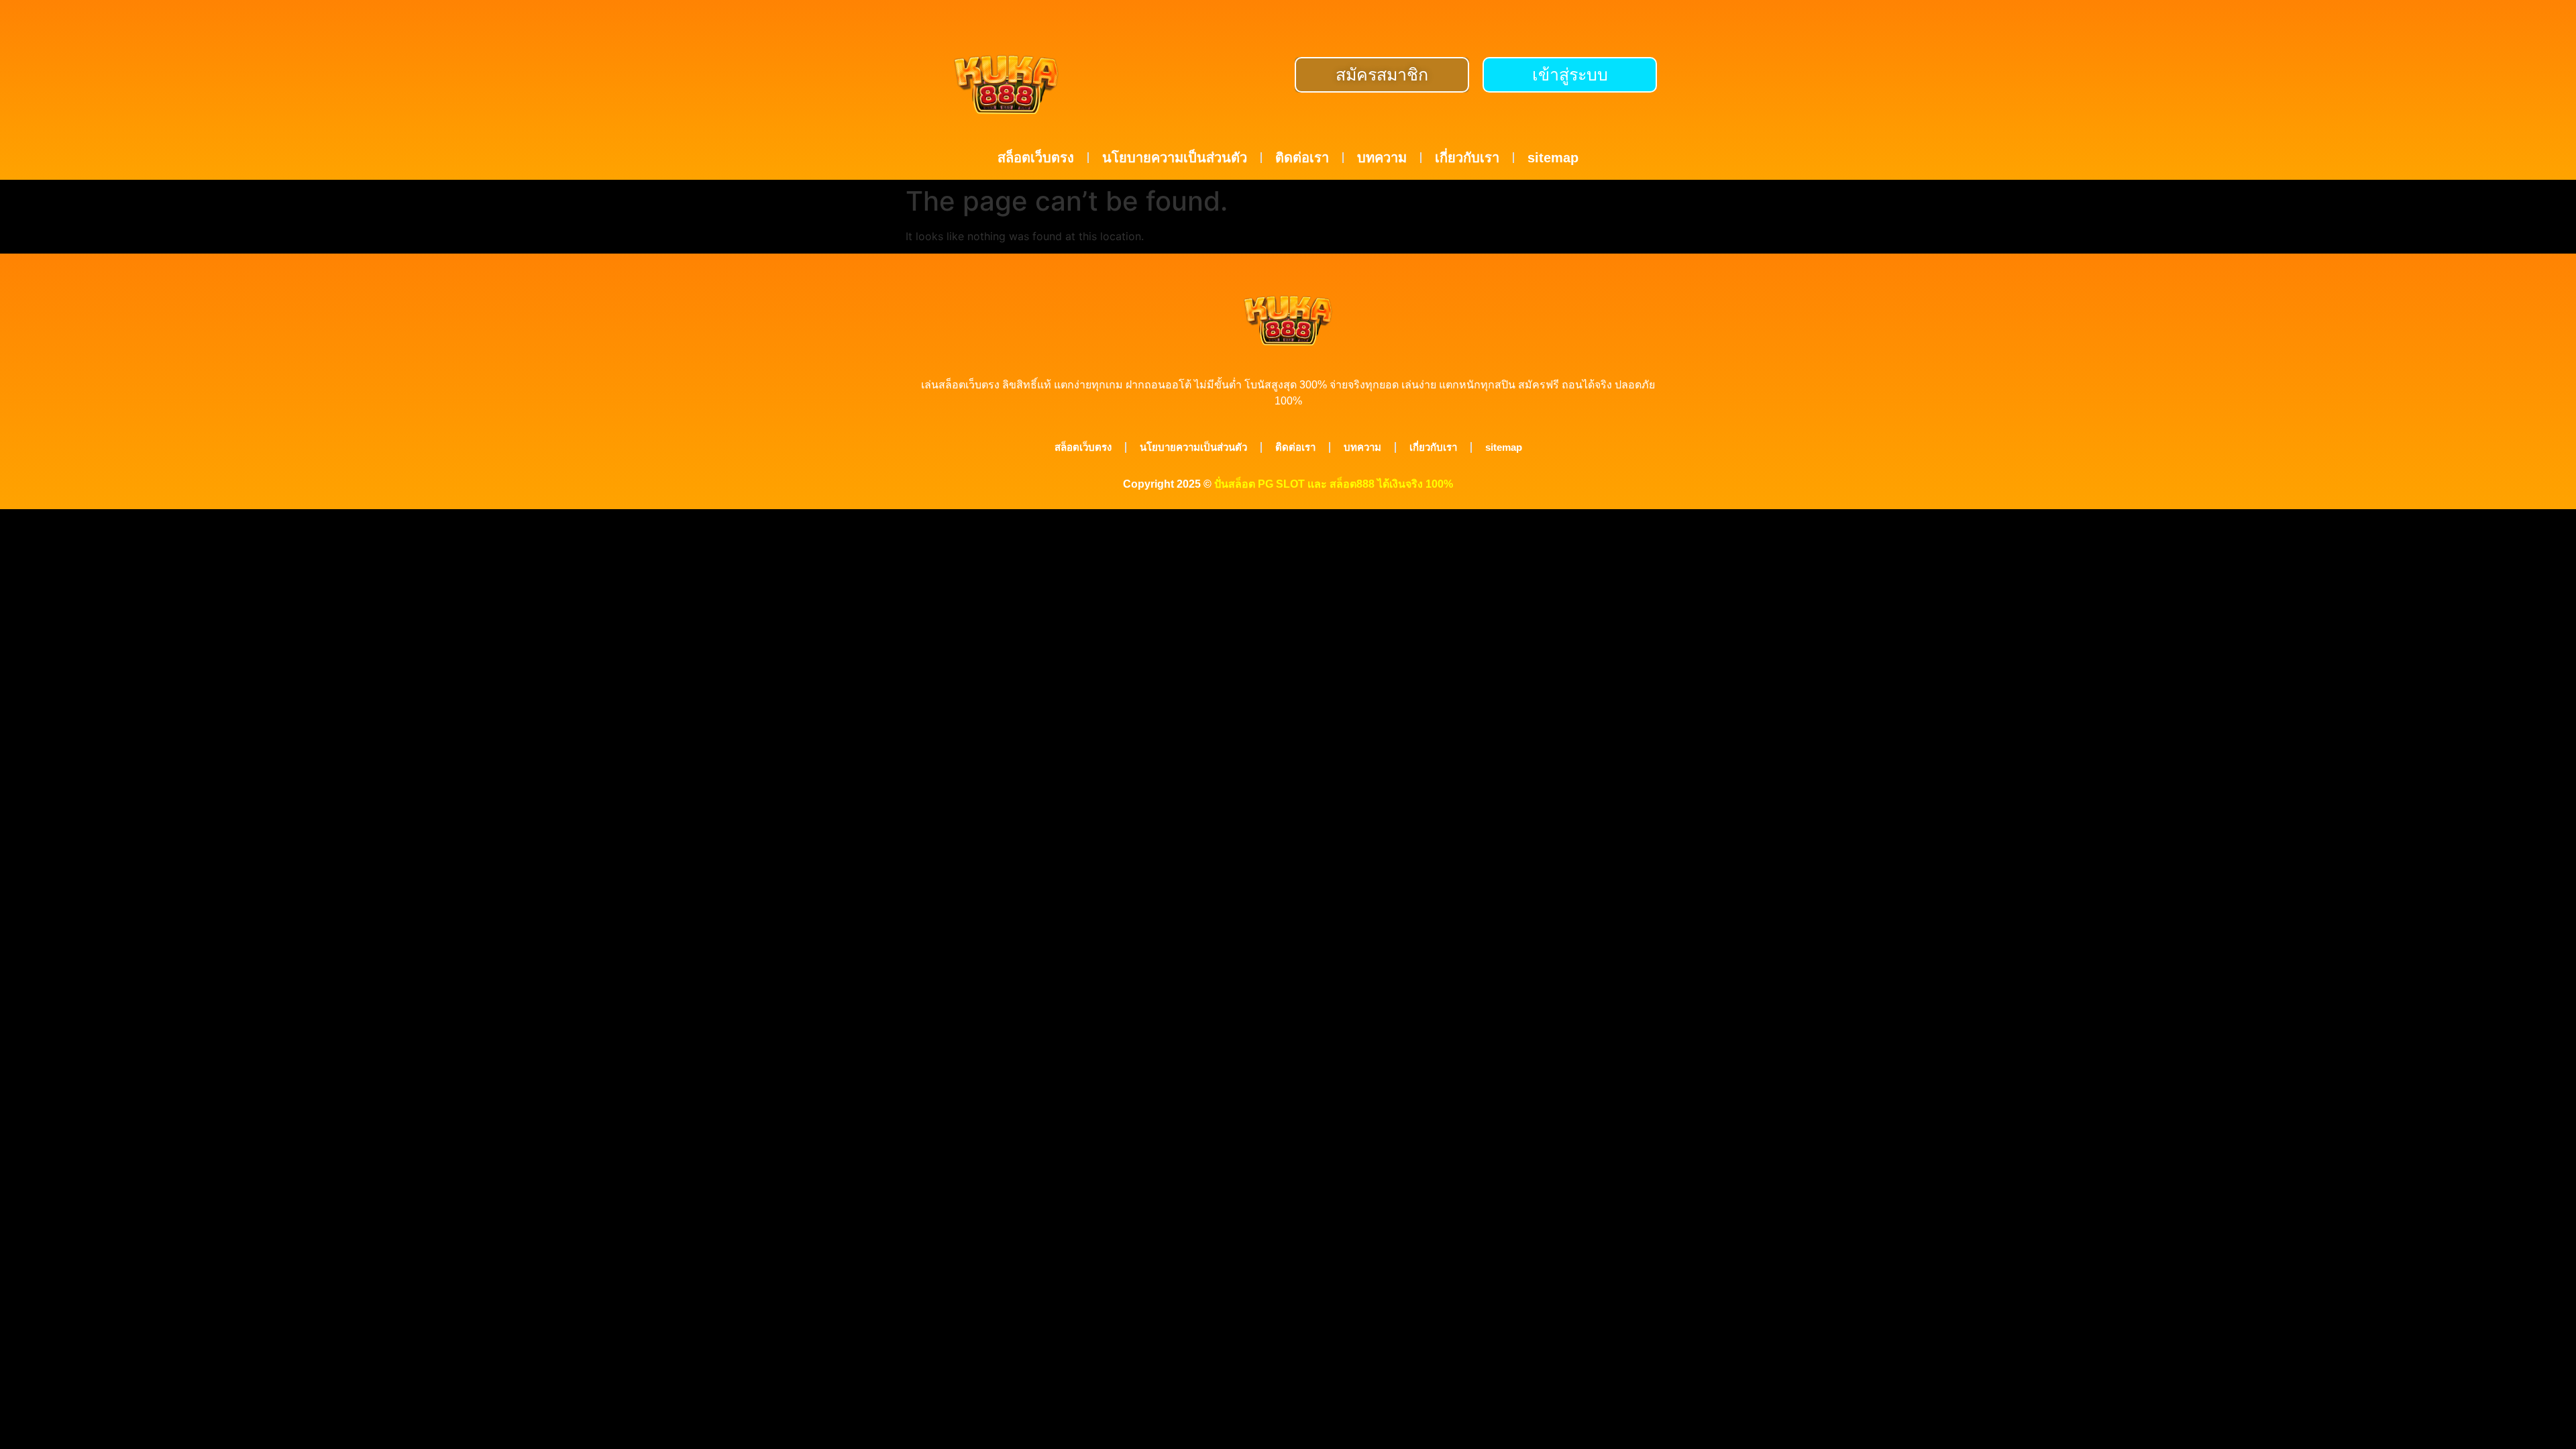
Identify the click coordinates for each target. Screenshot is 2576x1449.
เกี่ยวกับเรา (1467, 158)
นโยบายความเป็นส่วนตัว (1175, 158)
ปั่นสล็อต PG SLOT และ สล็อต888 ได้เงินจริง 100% (1334, 484)
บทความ (1382, 158)
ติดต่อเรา (1302, 158)
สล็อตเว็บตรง (1036, 158)
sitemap (1553, 158)
